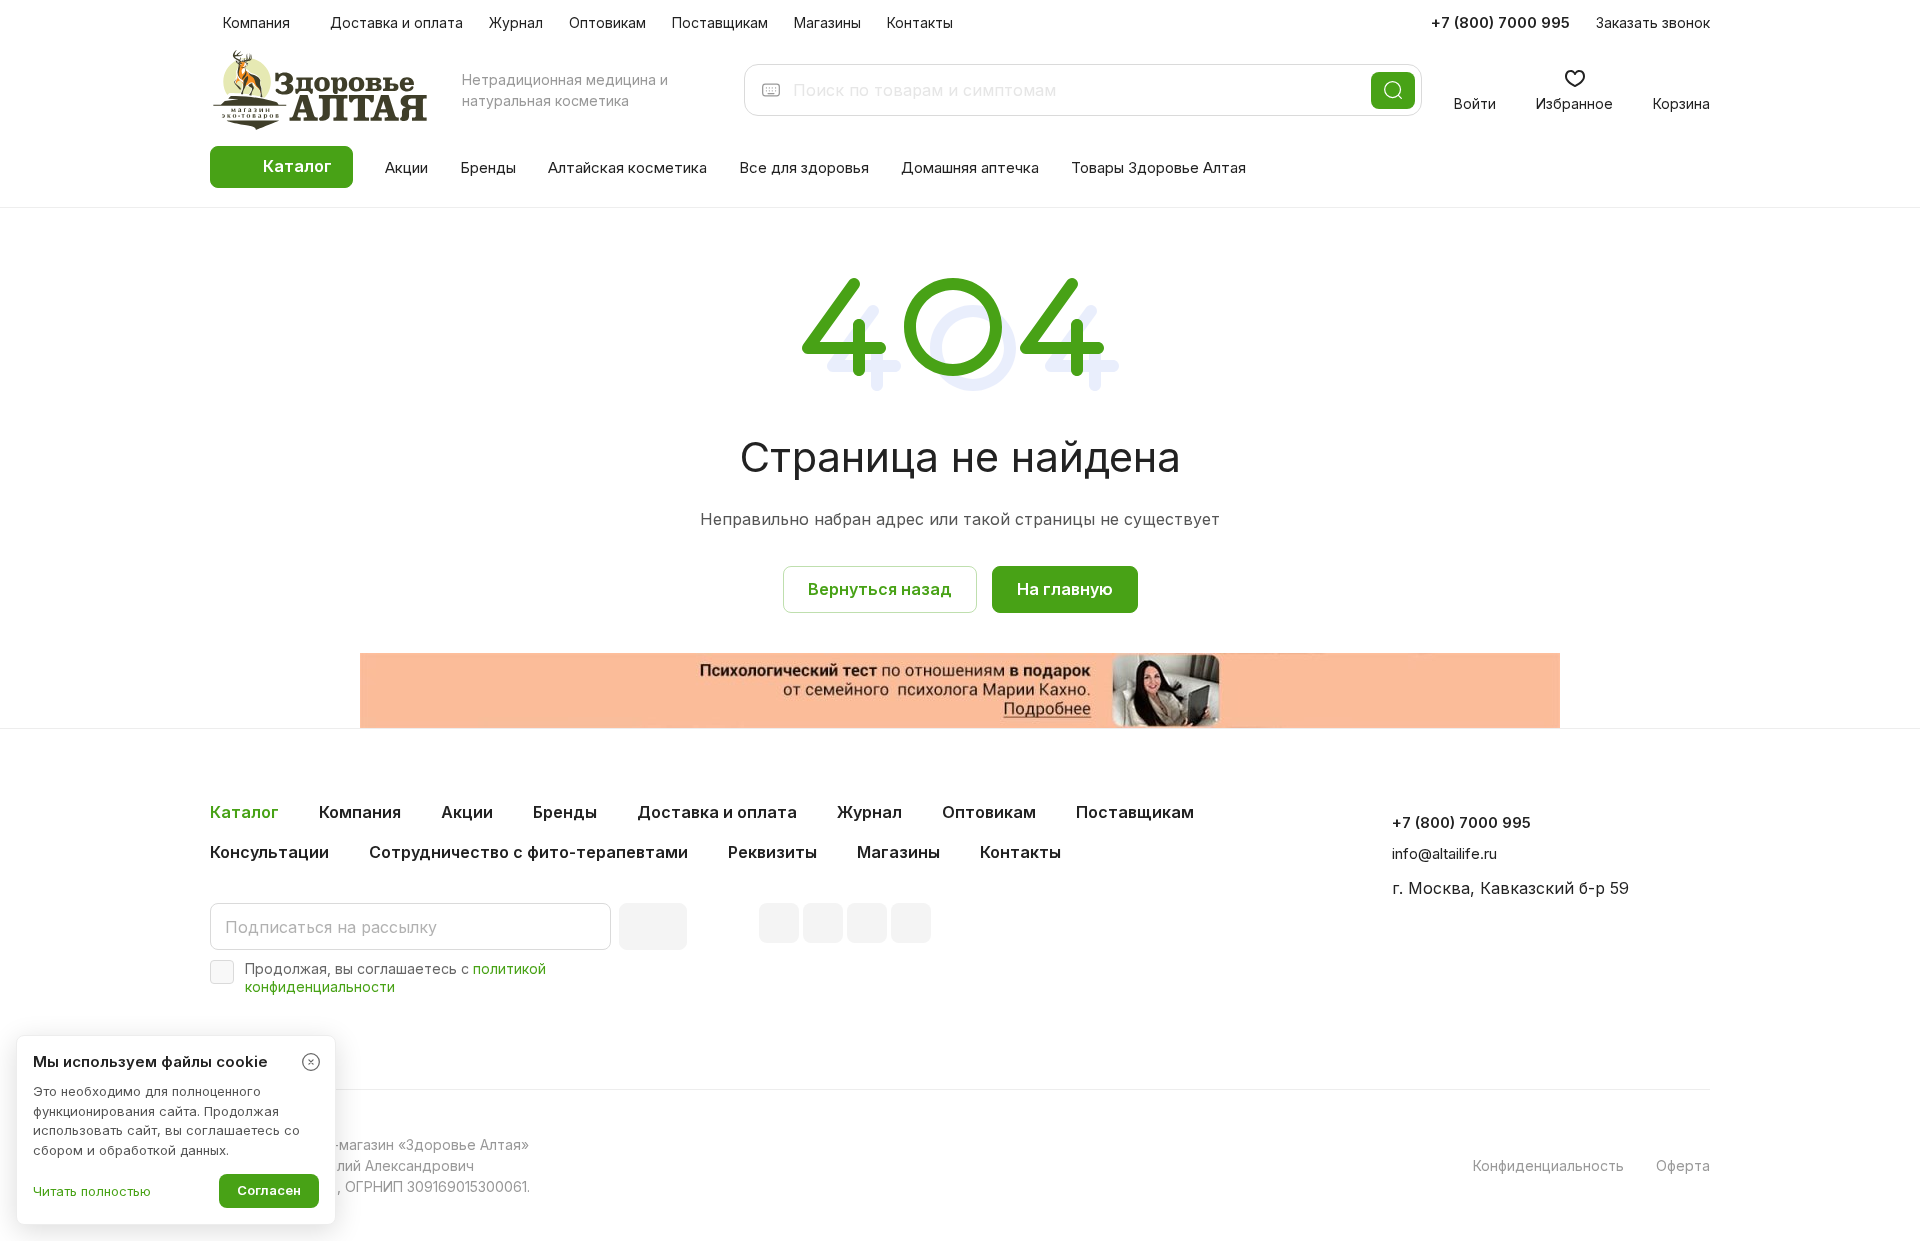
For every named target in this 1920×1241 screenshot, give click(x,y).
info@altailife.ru (1444, 853)
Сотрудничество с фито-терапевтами (528, 852)
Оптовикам (989, 812)
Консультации (269, 852)
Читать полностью (92, 1191)
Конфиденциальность (1548, 1165)
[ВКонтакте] (779, 923)
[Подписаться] (653, 926)
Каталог (244, 812)
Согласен (269, 1190)
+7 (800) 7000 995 (1500, 23)
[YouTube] (867, 923)
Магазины (898, 852)
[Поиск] (1393, 90)
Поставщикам (1135, 812)
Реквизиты (772, 852)
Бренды (565, 812)
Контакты (1020, 852)
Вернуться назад (880, 589)
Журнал (869, 812)
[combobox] (1076, 90)
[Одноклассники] (911, 923)
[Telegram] (823, 923)
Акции (467, 812)
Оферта (1683, 1165)
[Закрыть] (311, 1062)
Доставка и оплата (717, 812)
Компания (360, 812)
